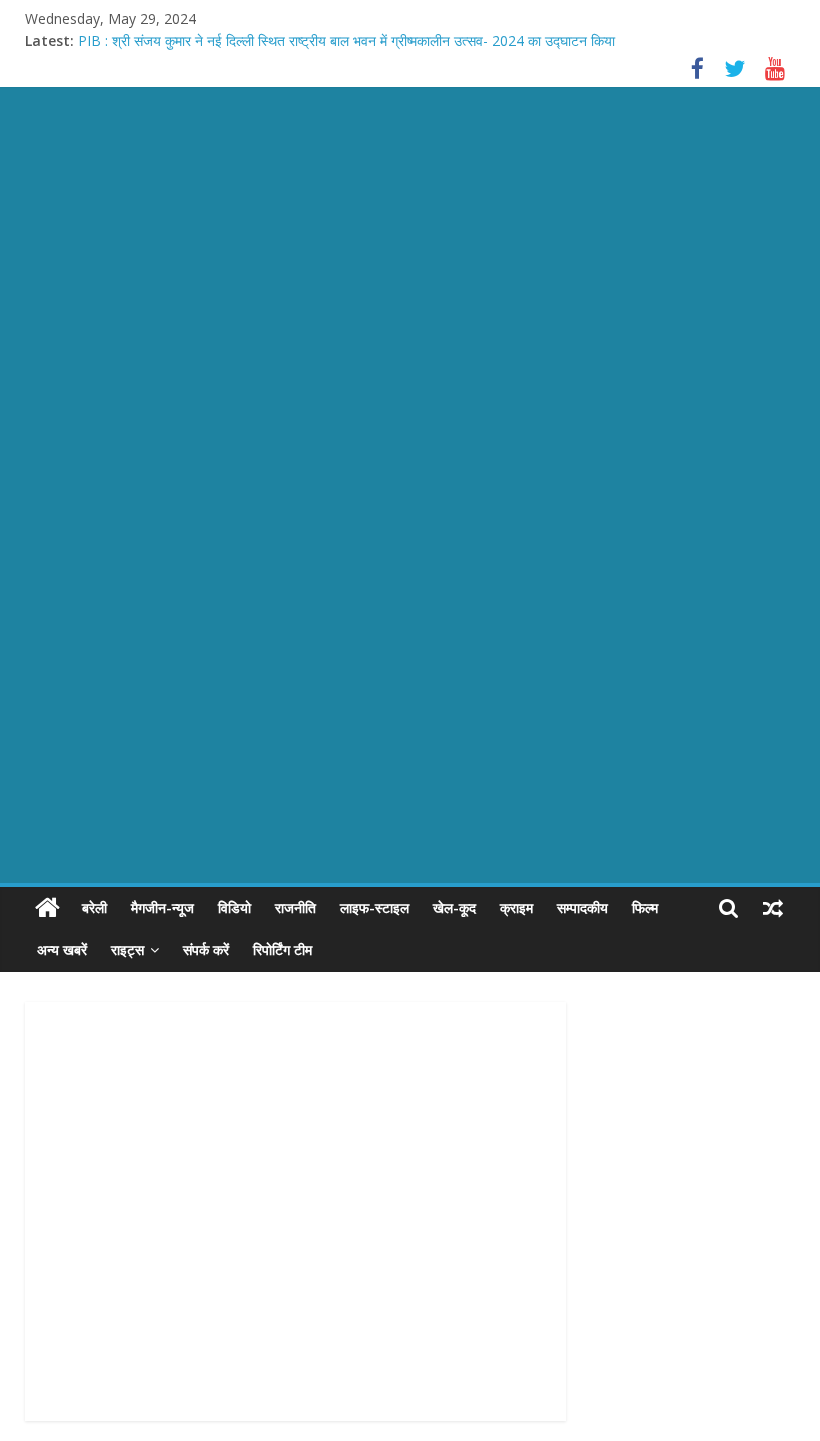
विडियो (234, 907)
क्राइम (516, 907)
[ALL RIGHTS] (47, 908)
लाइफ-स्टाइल (374, 907)
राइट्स (127, 949)
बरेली (94, 907)
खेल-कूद (454, 907)
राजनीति (295, 907)
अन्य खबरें (62, 949)
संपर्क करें (206, 949)
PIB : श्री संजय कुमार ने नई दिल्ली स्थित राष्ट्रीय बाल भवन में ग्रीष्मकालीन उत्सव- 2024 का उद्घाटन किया (346, 40)
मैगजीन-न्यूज (162, 907)
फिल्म (645, 907)
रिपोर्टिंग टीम (282, 949)
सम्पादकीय (582, 907)
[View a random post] (773, 908)
